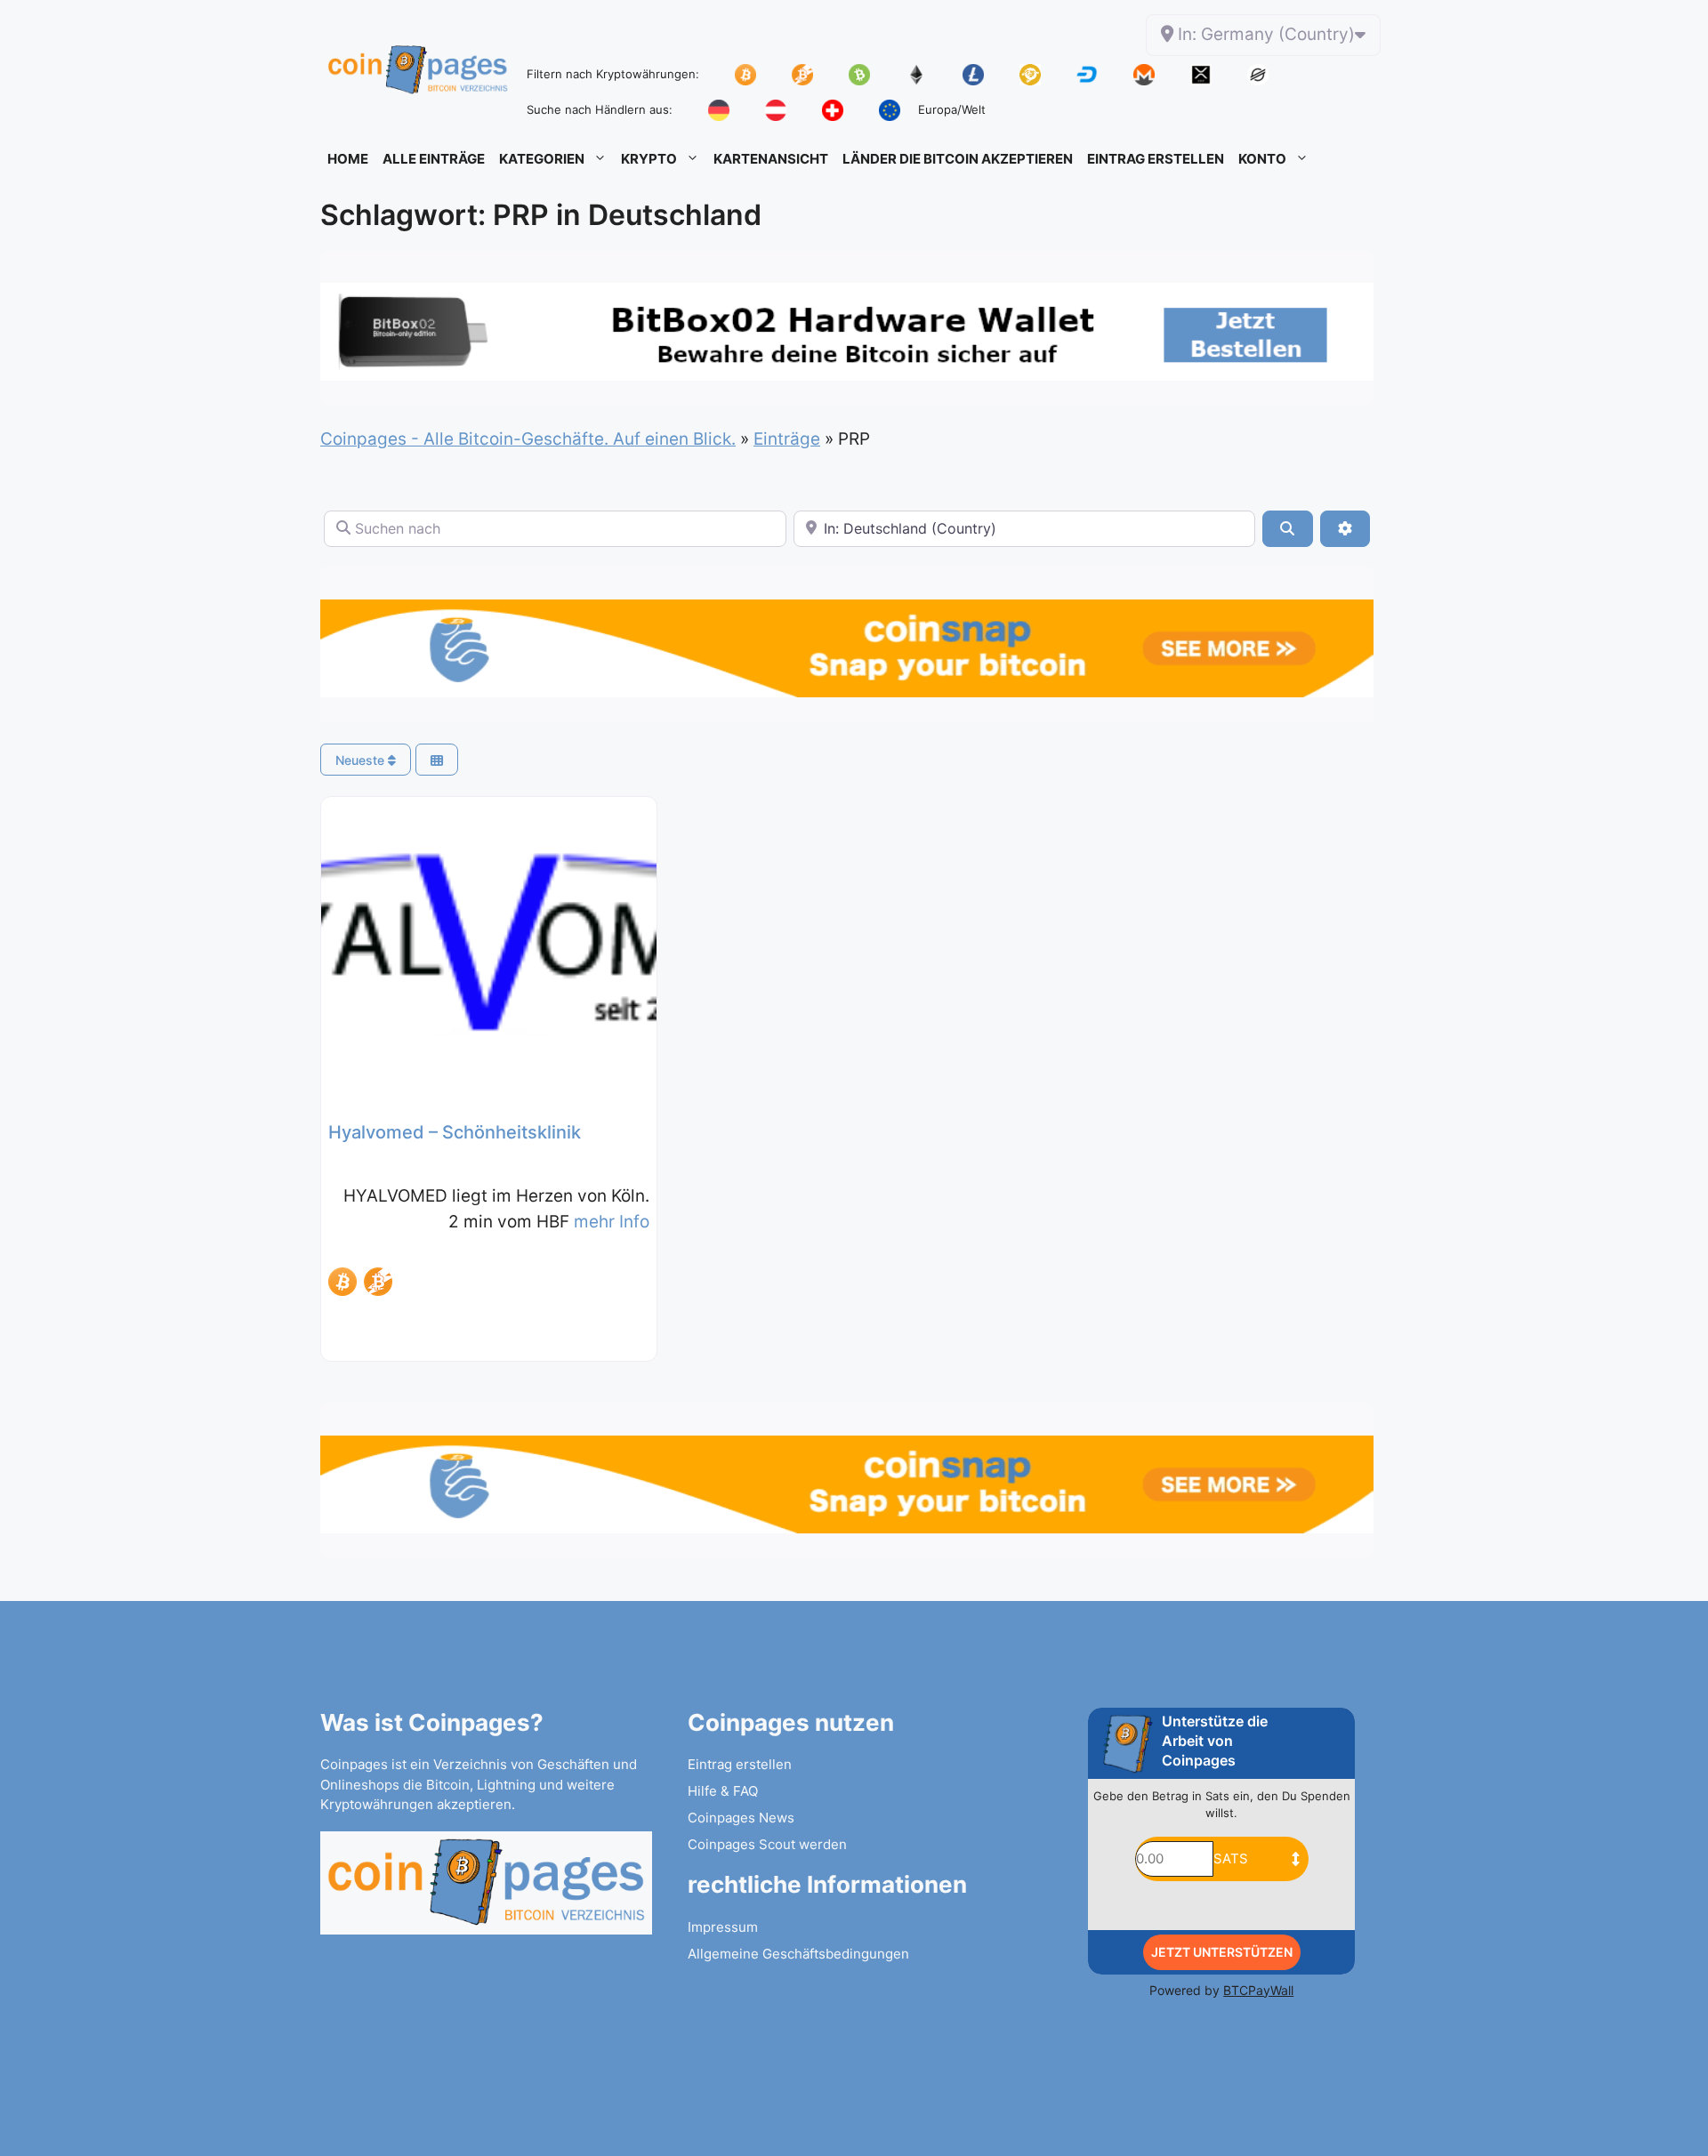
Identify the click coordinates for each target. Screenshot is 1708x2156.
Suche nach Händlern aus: (600, 109)
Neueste (362, 760)
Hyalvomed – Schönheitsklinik (455, 1132)
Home (348, 159)
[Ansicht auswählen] (437, 760)
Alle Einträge (434, 159)
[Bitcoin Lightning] (378, 1282)
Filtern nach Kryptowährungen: (613, 74)
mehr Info (612, 1222)
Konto (1262, 159)
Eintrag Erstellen (1156, 159)
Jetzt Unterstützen (1222, 1952)
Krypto (649, 159)
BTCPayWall (1258, 1990)
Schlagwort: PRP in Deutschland (541, 215)
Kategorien (542, 159)
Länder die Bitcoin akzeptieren (958, 159)
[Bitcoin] (342, 1282)
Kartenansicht (771, 159)
